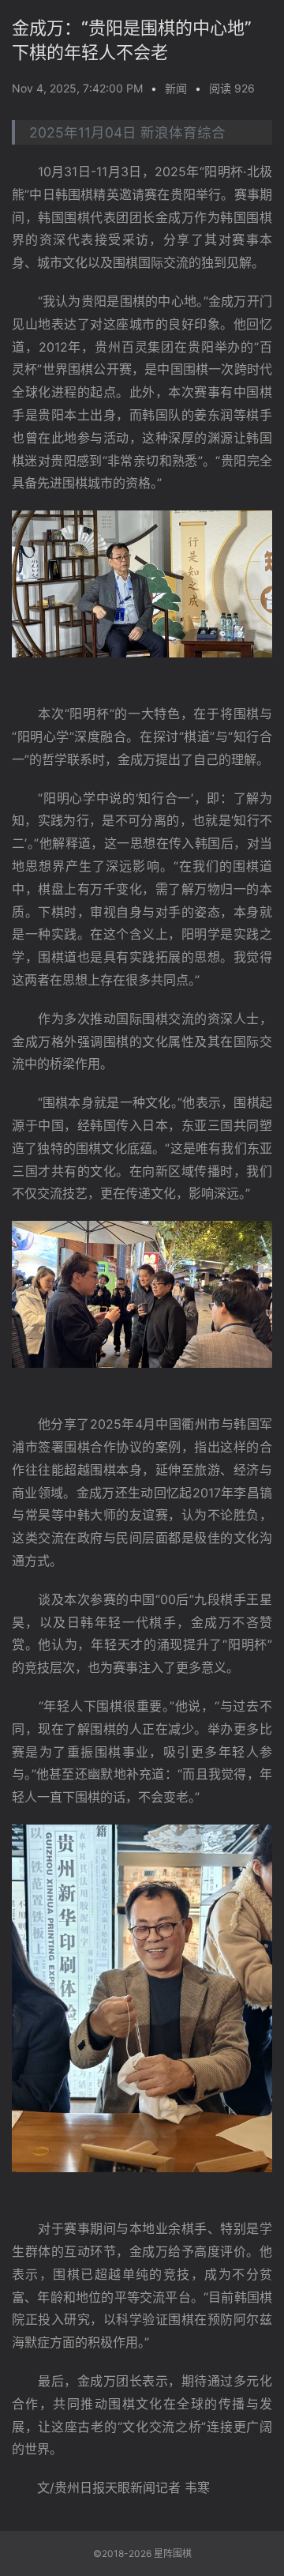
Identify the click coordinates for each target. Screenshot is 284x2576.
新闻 (176, 88)
